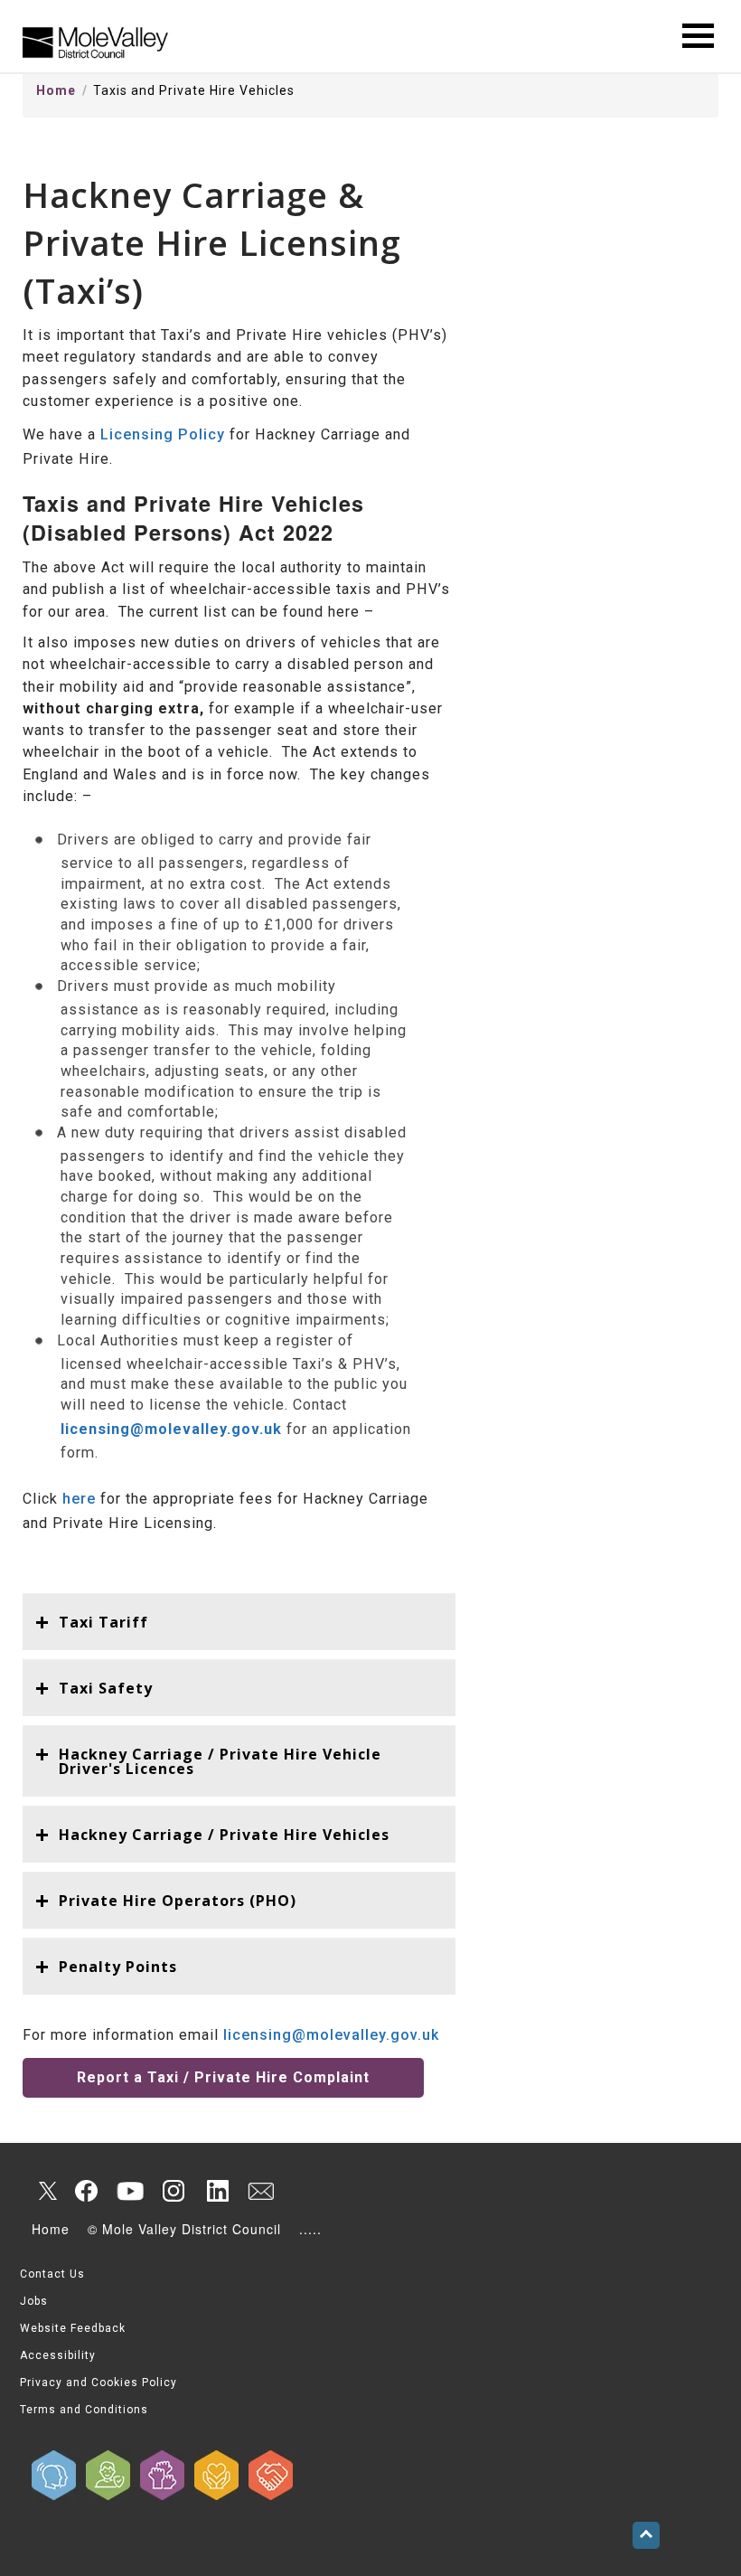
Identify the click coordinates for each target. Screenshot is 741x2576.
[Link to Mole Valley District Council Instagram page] (174, 2191)
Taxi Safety (106, 1688)
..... (310, 2229)
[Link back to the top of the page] (646, 2535)
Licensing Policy (163, 434)
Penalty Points (118, 1967)
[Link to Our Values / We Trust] (108, 2475)
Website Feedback (73, 2328)
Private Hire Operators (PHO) (178, 1901)
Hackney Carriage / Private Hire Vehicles (224, 1835)
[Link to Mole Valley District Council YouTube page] (130, 2191)
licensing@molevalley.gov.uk (331, 2035)
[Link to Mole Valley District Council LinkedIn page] (217, 2191)
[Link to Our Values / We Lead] (163, 2475)
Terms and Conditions (84, 2410)
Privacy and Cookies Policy (98, 2383)
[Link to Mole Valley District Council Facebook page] (87, 2191)
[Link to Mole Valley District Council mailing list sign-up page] (260, 2191)
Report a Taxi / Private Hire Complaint (223, 2077)
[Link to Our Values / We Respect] (271, 2475)
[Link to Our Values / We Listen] (54, 2475)
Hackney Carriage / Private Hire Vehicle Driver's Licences (220, 1761)
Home (56, 90)
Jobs (34, 2301)
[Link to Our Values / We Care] (217, 2475)
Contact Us (52, 2274)
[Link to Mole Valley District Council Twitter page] (43, 2191)
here (79, 1499)
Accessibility (58, 2355)
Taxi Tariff (103, 1622)
